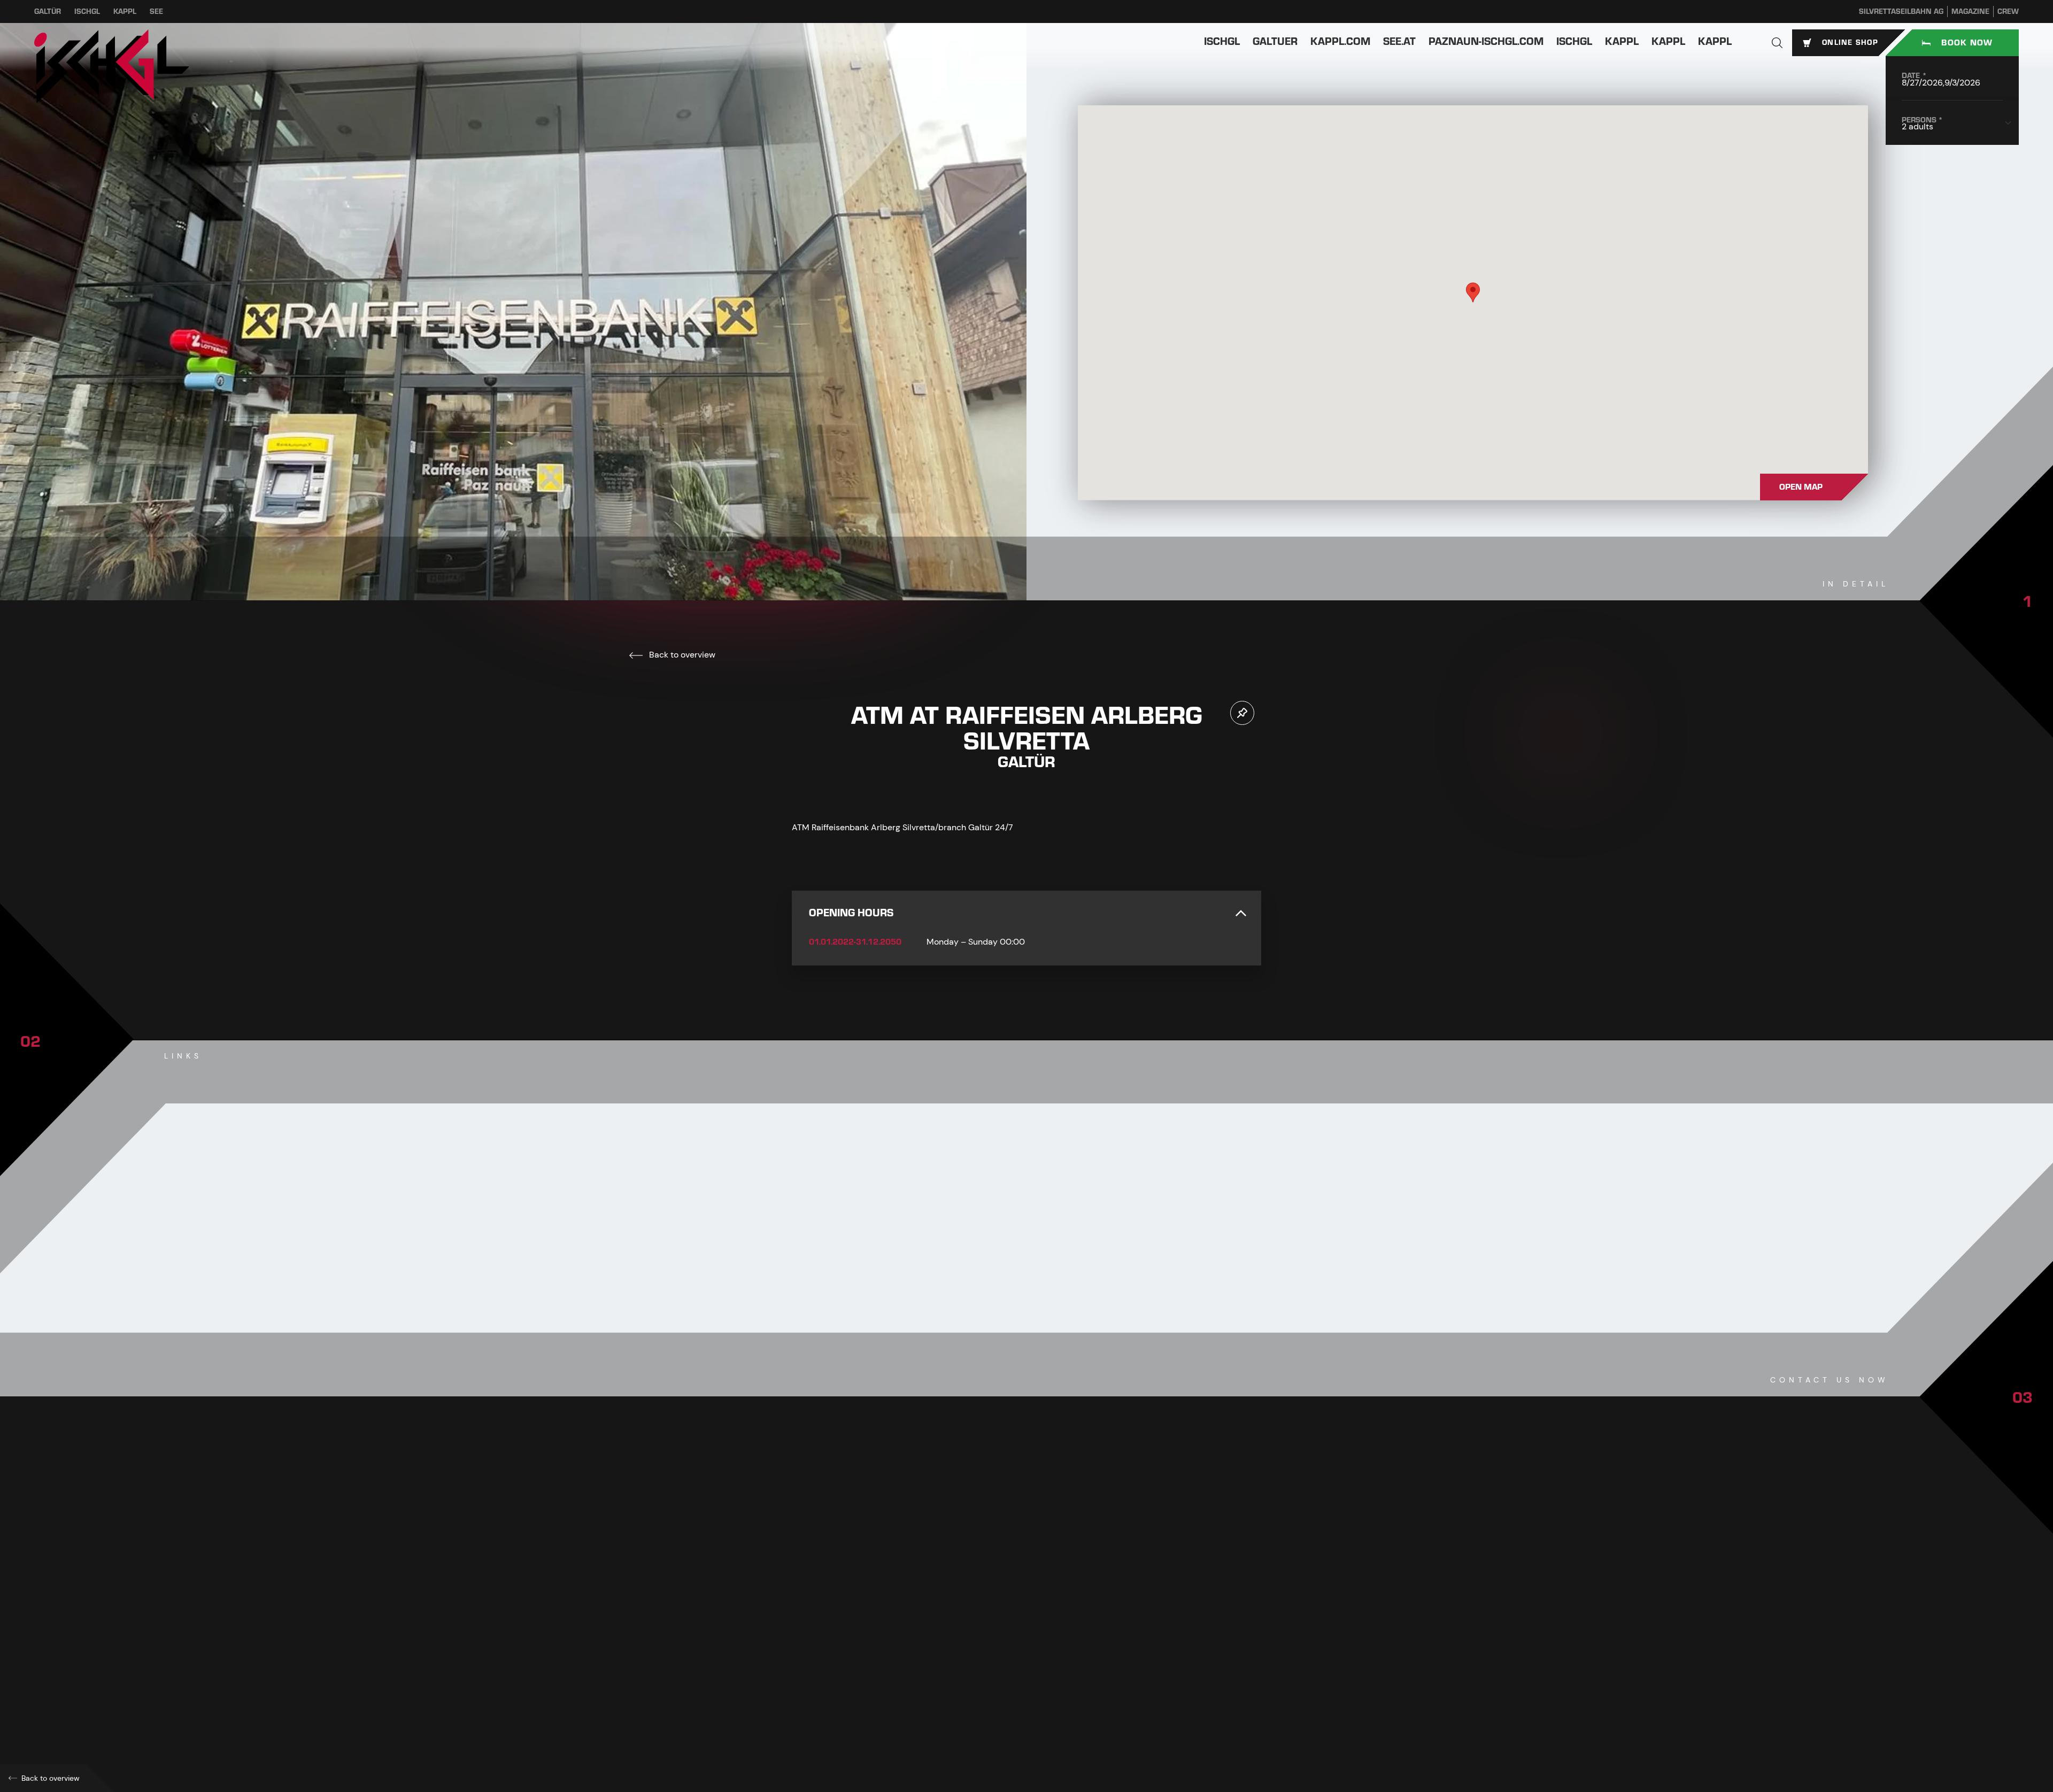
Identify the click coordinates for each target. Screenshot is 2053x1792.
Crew (2008, 11)
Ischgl (87, 11)
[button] (1777, 43)
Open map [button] (1801, 487)
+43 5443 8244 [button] (840, 1625)
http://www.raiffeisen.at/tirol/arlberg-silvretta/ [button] (899, 1672)
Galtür (48, 11)
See (156, 11)
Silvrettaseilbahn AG (1901, 11)
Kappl (125, 11)
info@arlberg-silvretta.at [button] (862, 1648)
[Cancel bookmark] (1242, 713)
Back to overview (681, 655)
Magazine (1970, 11)
